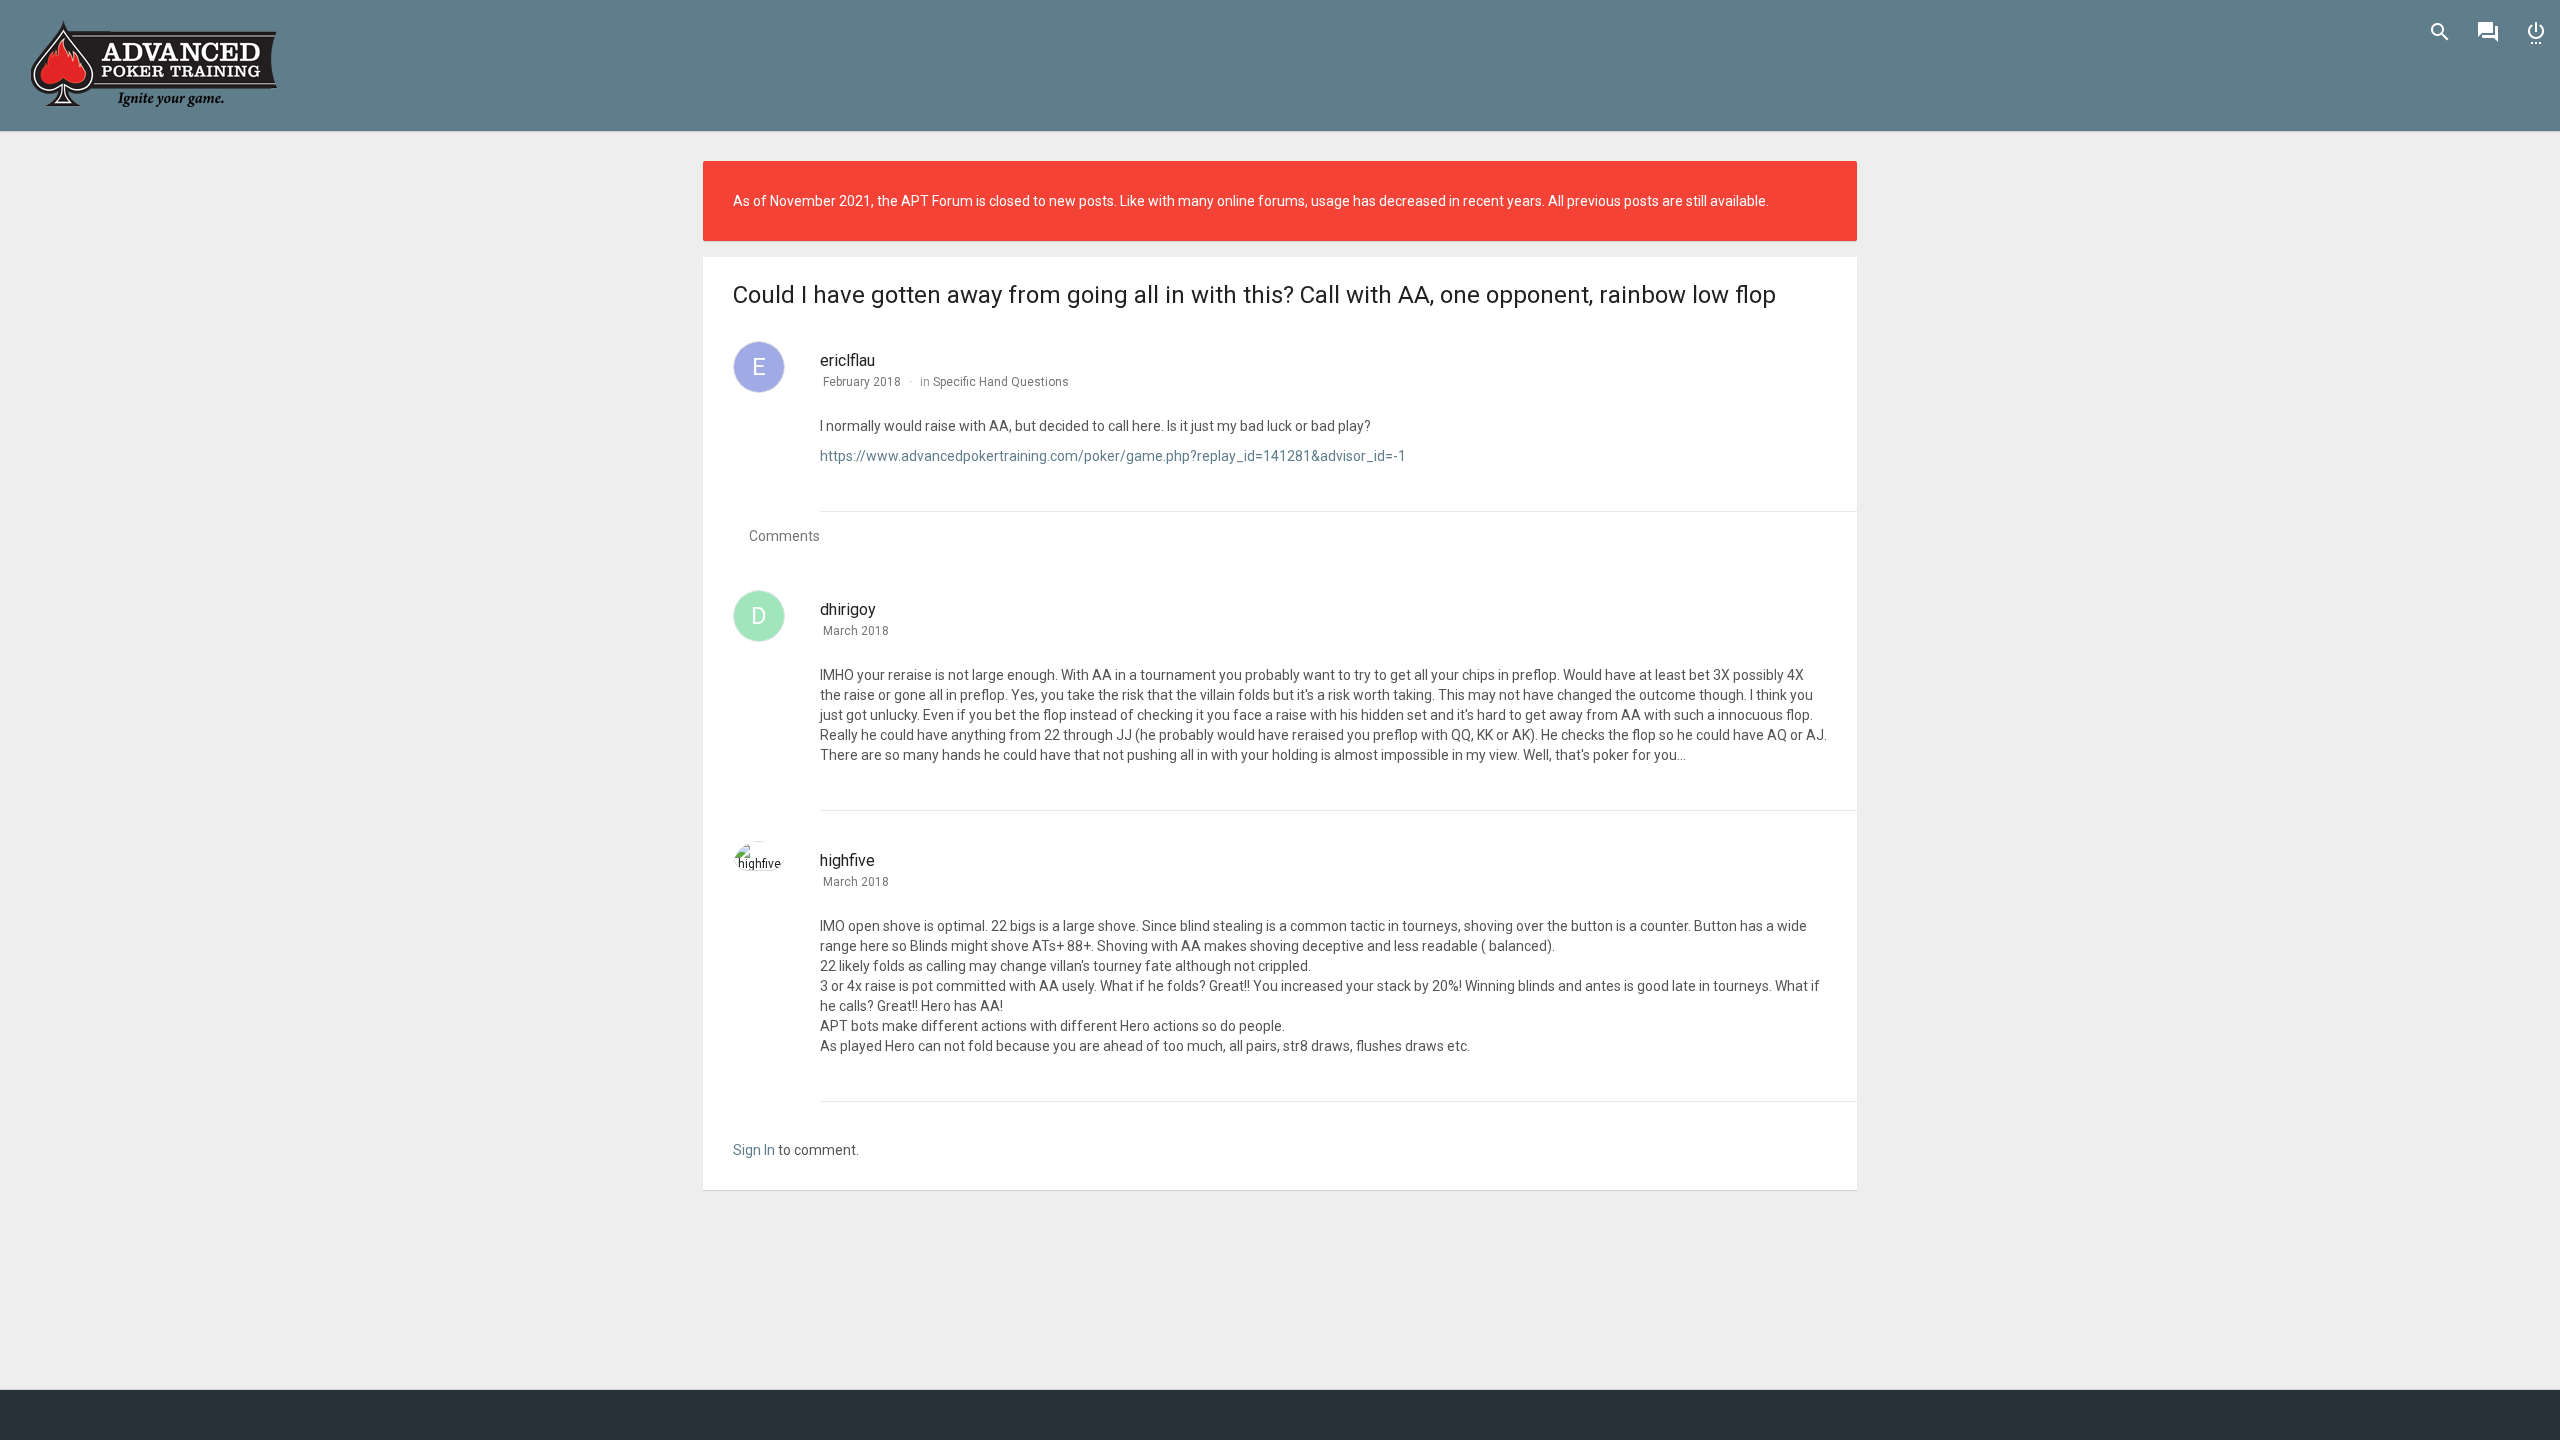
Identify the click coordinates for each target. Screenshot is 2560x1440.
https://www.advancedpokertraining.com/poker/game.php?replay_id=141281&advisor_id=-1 (1113, 456)
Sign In (2536, 32)
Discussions (2488, 32)
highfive (847, 860)
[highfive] (759, 856)
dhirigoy (848, 609)
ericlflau (847, 360)
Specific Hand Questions (1001, 382)
